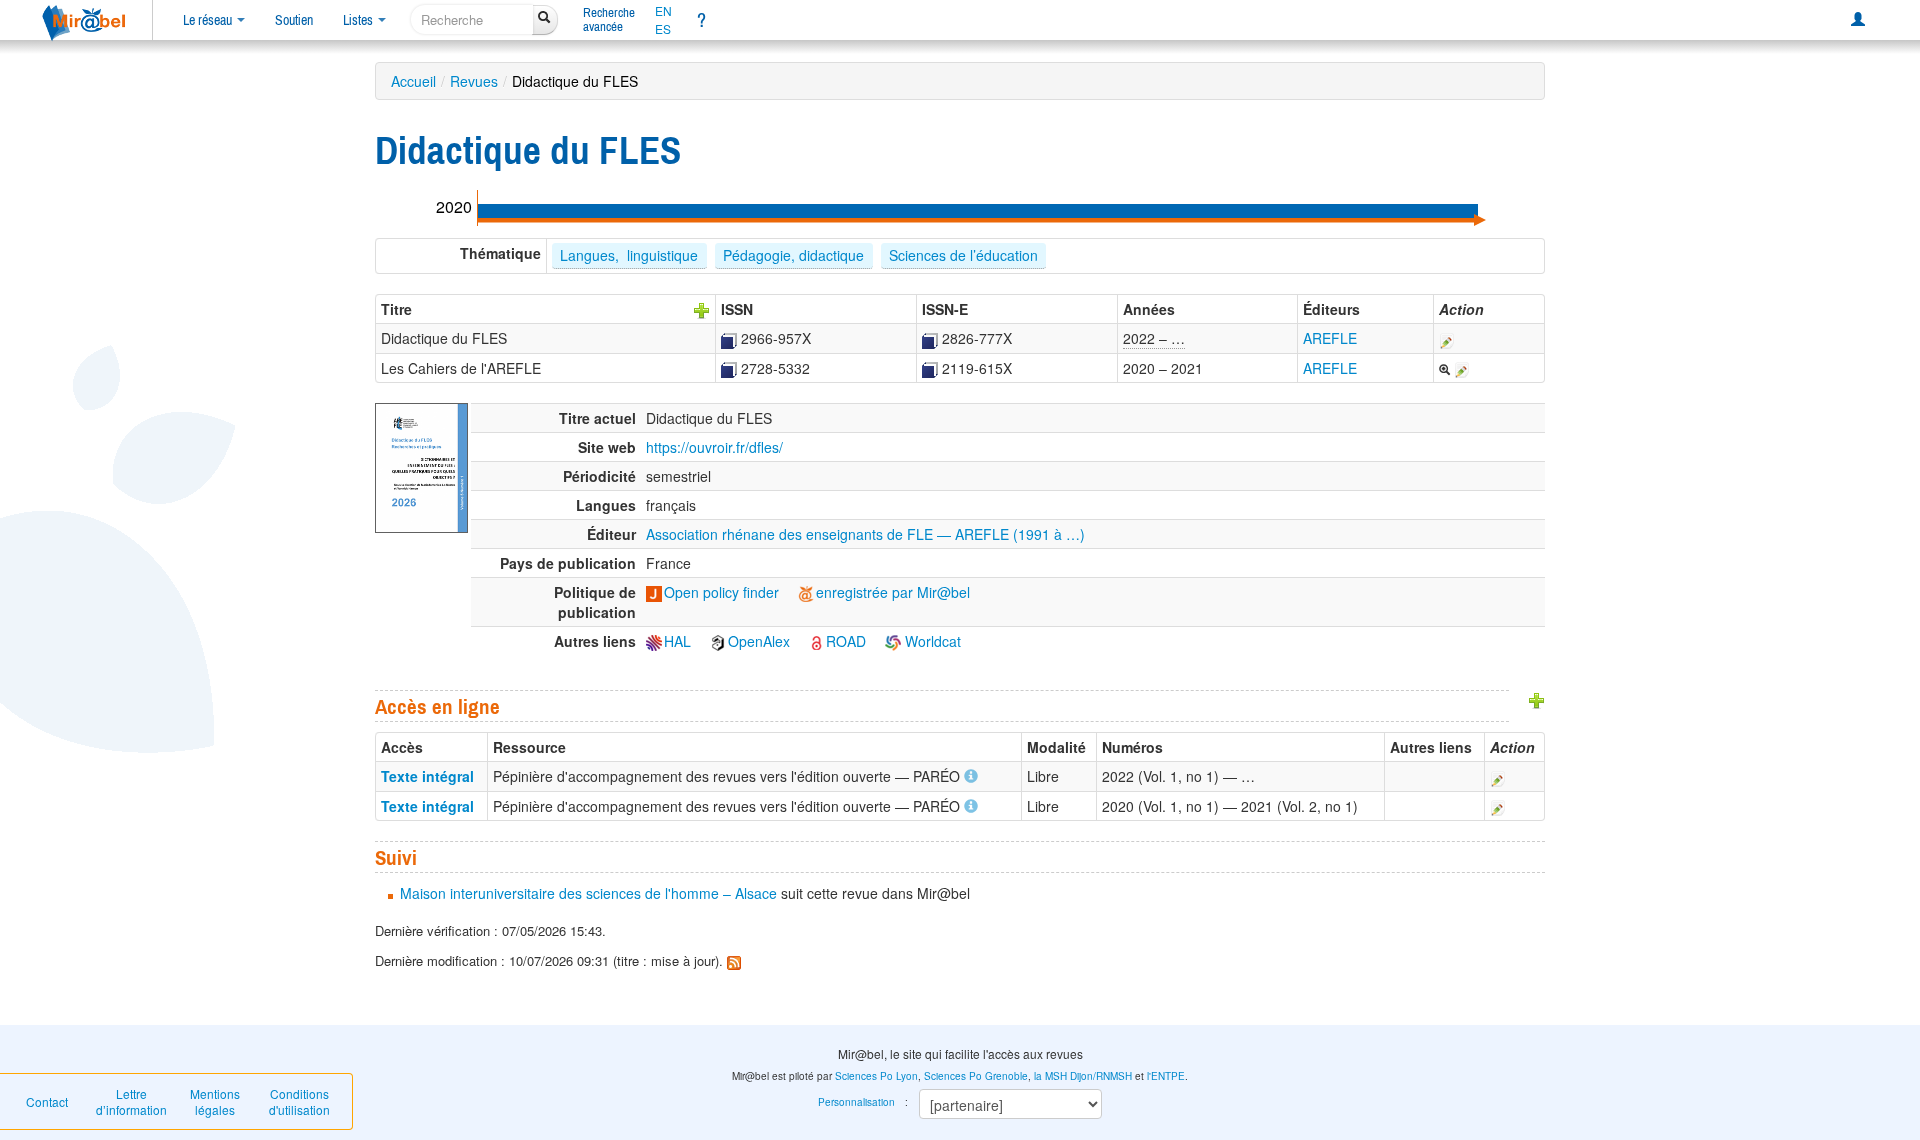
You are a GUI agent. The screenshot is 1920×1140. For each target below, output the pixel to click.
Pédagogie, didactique (793, 255)
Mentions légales (215, 1101)
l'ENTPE (1166, 1076)
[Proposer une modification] (1447, 338)
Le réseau (209, 20)
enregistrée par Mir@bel (893, 592)
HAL (677, 641)
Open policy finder (721, 592)
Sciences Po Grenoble (976, 1076)
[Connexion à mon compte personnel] (1858, 20)
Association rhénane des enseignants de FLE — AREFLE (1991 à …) (865, 534)
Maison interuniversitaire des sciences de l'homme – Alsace (588, 893)
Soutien (294, 20)
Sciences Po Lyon (876, 1076)
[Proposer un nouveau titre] (702, 309)
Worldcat (931, 641)
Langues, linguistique (629, 255)
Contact (47, 1101)
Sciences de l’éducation (963, 255)
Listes (359, 20)
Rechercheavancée (609, 19)
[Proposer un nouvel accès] (1537, 698)
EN (663, 11)
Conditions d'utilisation (299, 1101)
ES (663, 29)
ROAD (846, 641)
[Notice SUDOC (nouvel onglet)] (729, 338)
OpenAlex (759, 641)
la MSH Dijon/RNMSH (1083, 1076)
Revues (474, 81)
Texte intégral (427, 776)
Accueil (413, 81)
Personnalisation (856, 1102)
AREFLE (1330, 338)
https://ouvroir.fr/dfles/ (714, 447)
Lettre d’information (131, 1101)
